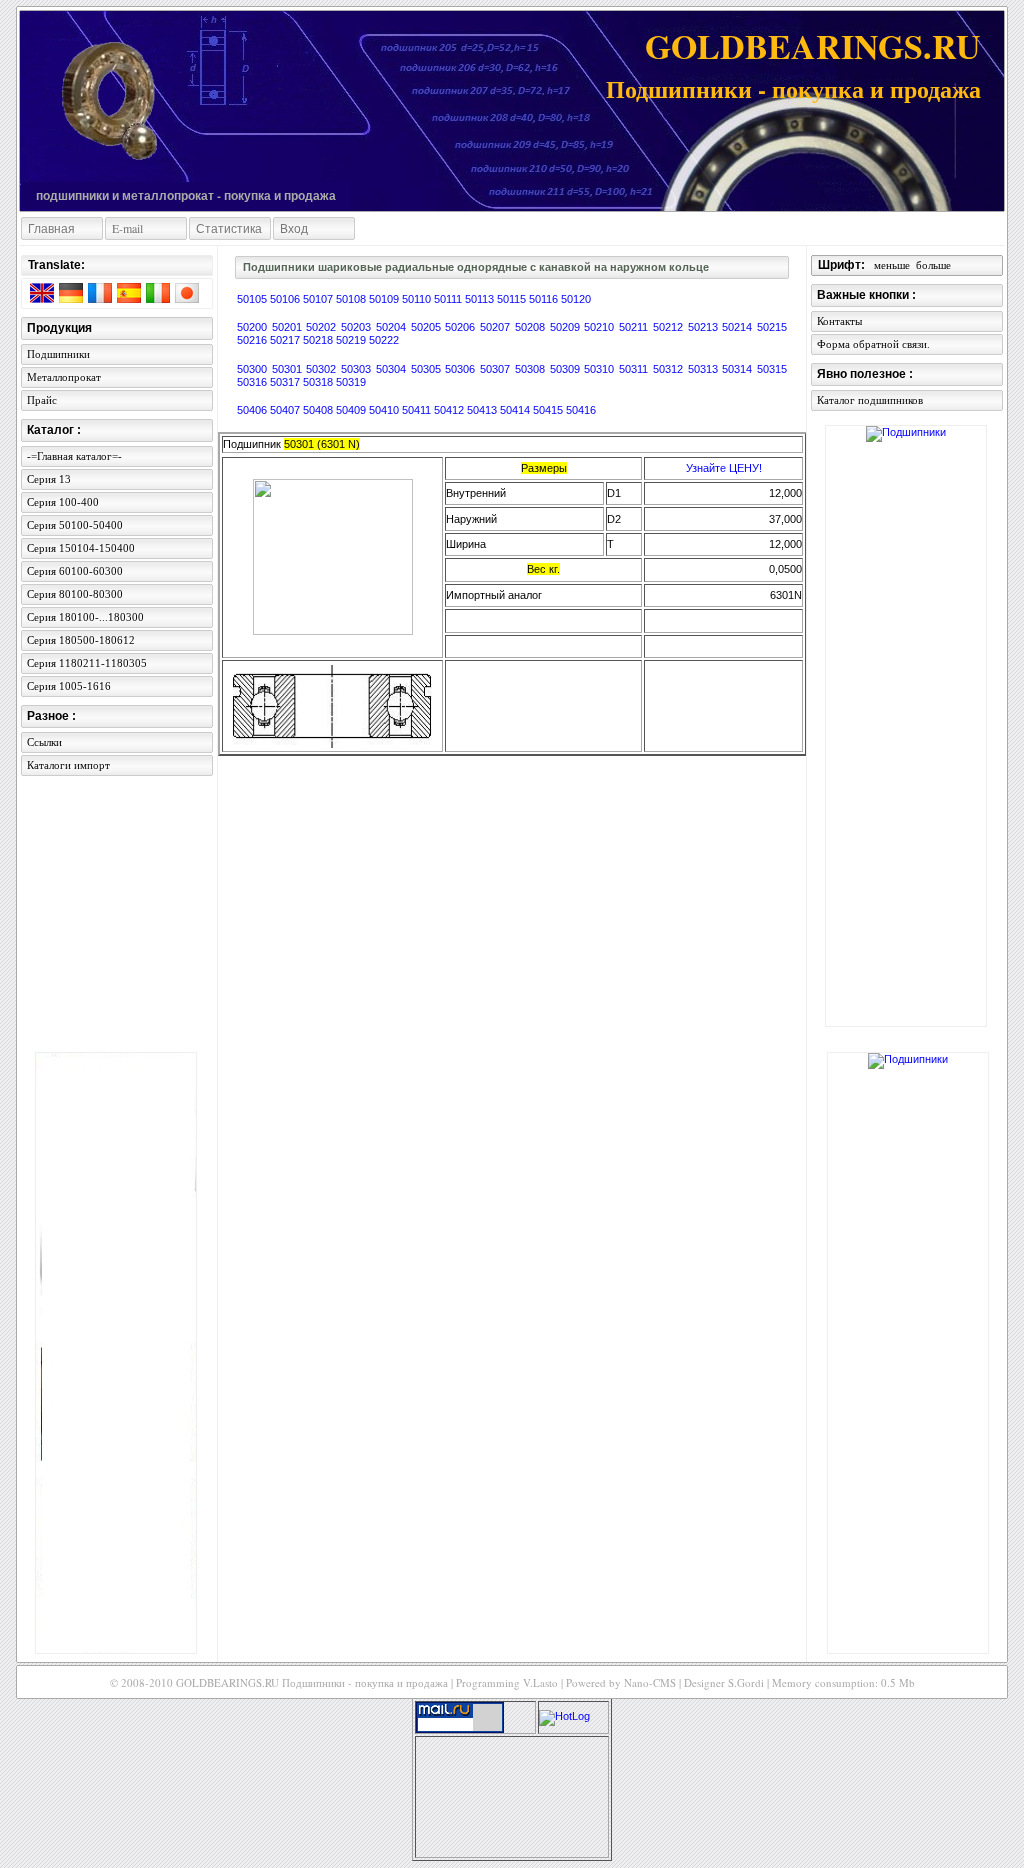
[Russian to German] (70, 296)
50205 (428, 327)
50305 (428, 369)
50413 (483, 410)
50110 (418, 299)
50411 (418, 410)
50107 (319, 299)
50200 (254, 327)
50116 (545, 299)
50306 (462, 369)
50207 (497, 327)
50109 (385, 299)
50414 (516, 410)
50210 (601, 327)
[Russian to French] (99, 296)
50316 (253, 382)
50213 (705, 327)
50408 (319, 410)
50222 (384, 340)
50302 (323, 369)
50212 (670, 327)
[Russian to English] (41, 296)
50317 (286, 382)
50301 (289, 369)
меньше (892, 265)
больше (933, 265)
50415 (549, 410)
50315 (772, 369)
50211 (636, 327)
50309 (567, 369)
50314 (739, 369)
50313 (705, 369)
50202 (323, 327)
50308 (532, 369)
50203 (358, 327)
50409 (352, 410)
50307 (497, 369)
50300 (254, 369)
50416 (581, 410)
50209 (567, 327)
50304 (393, 369)
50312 (670, 369)
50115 (513, 299)
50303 (358, 369)
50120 (576, 299)
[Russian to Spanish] (128, 296)
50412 (450, 410)
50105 (253, 299)
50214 (739, 327)
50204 (393, 327)
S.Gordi (746, 1682)
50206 (462, 327)
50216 (253, 340)
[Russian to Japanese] (186, 296)
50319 (351, 382)
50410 (385, 410)
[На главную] (109, 102)
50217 (286, 340)
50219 (352, 340)
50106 (286, 299)
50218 (319, 340)
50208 (532, 327)
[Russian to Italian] (157, 296)
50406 (253, 410)
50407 (286, 410)
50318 (319, 382)
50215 (772, 327)
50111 (449, 299)
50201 (289, 327)
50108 (352, 299)
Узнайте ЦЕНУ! (724, 468)
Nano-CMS (650, 1682)
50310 (601, 369)
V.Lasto (540, 1682)
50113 (481, 299)
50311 (636, 369)
